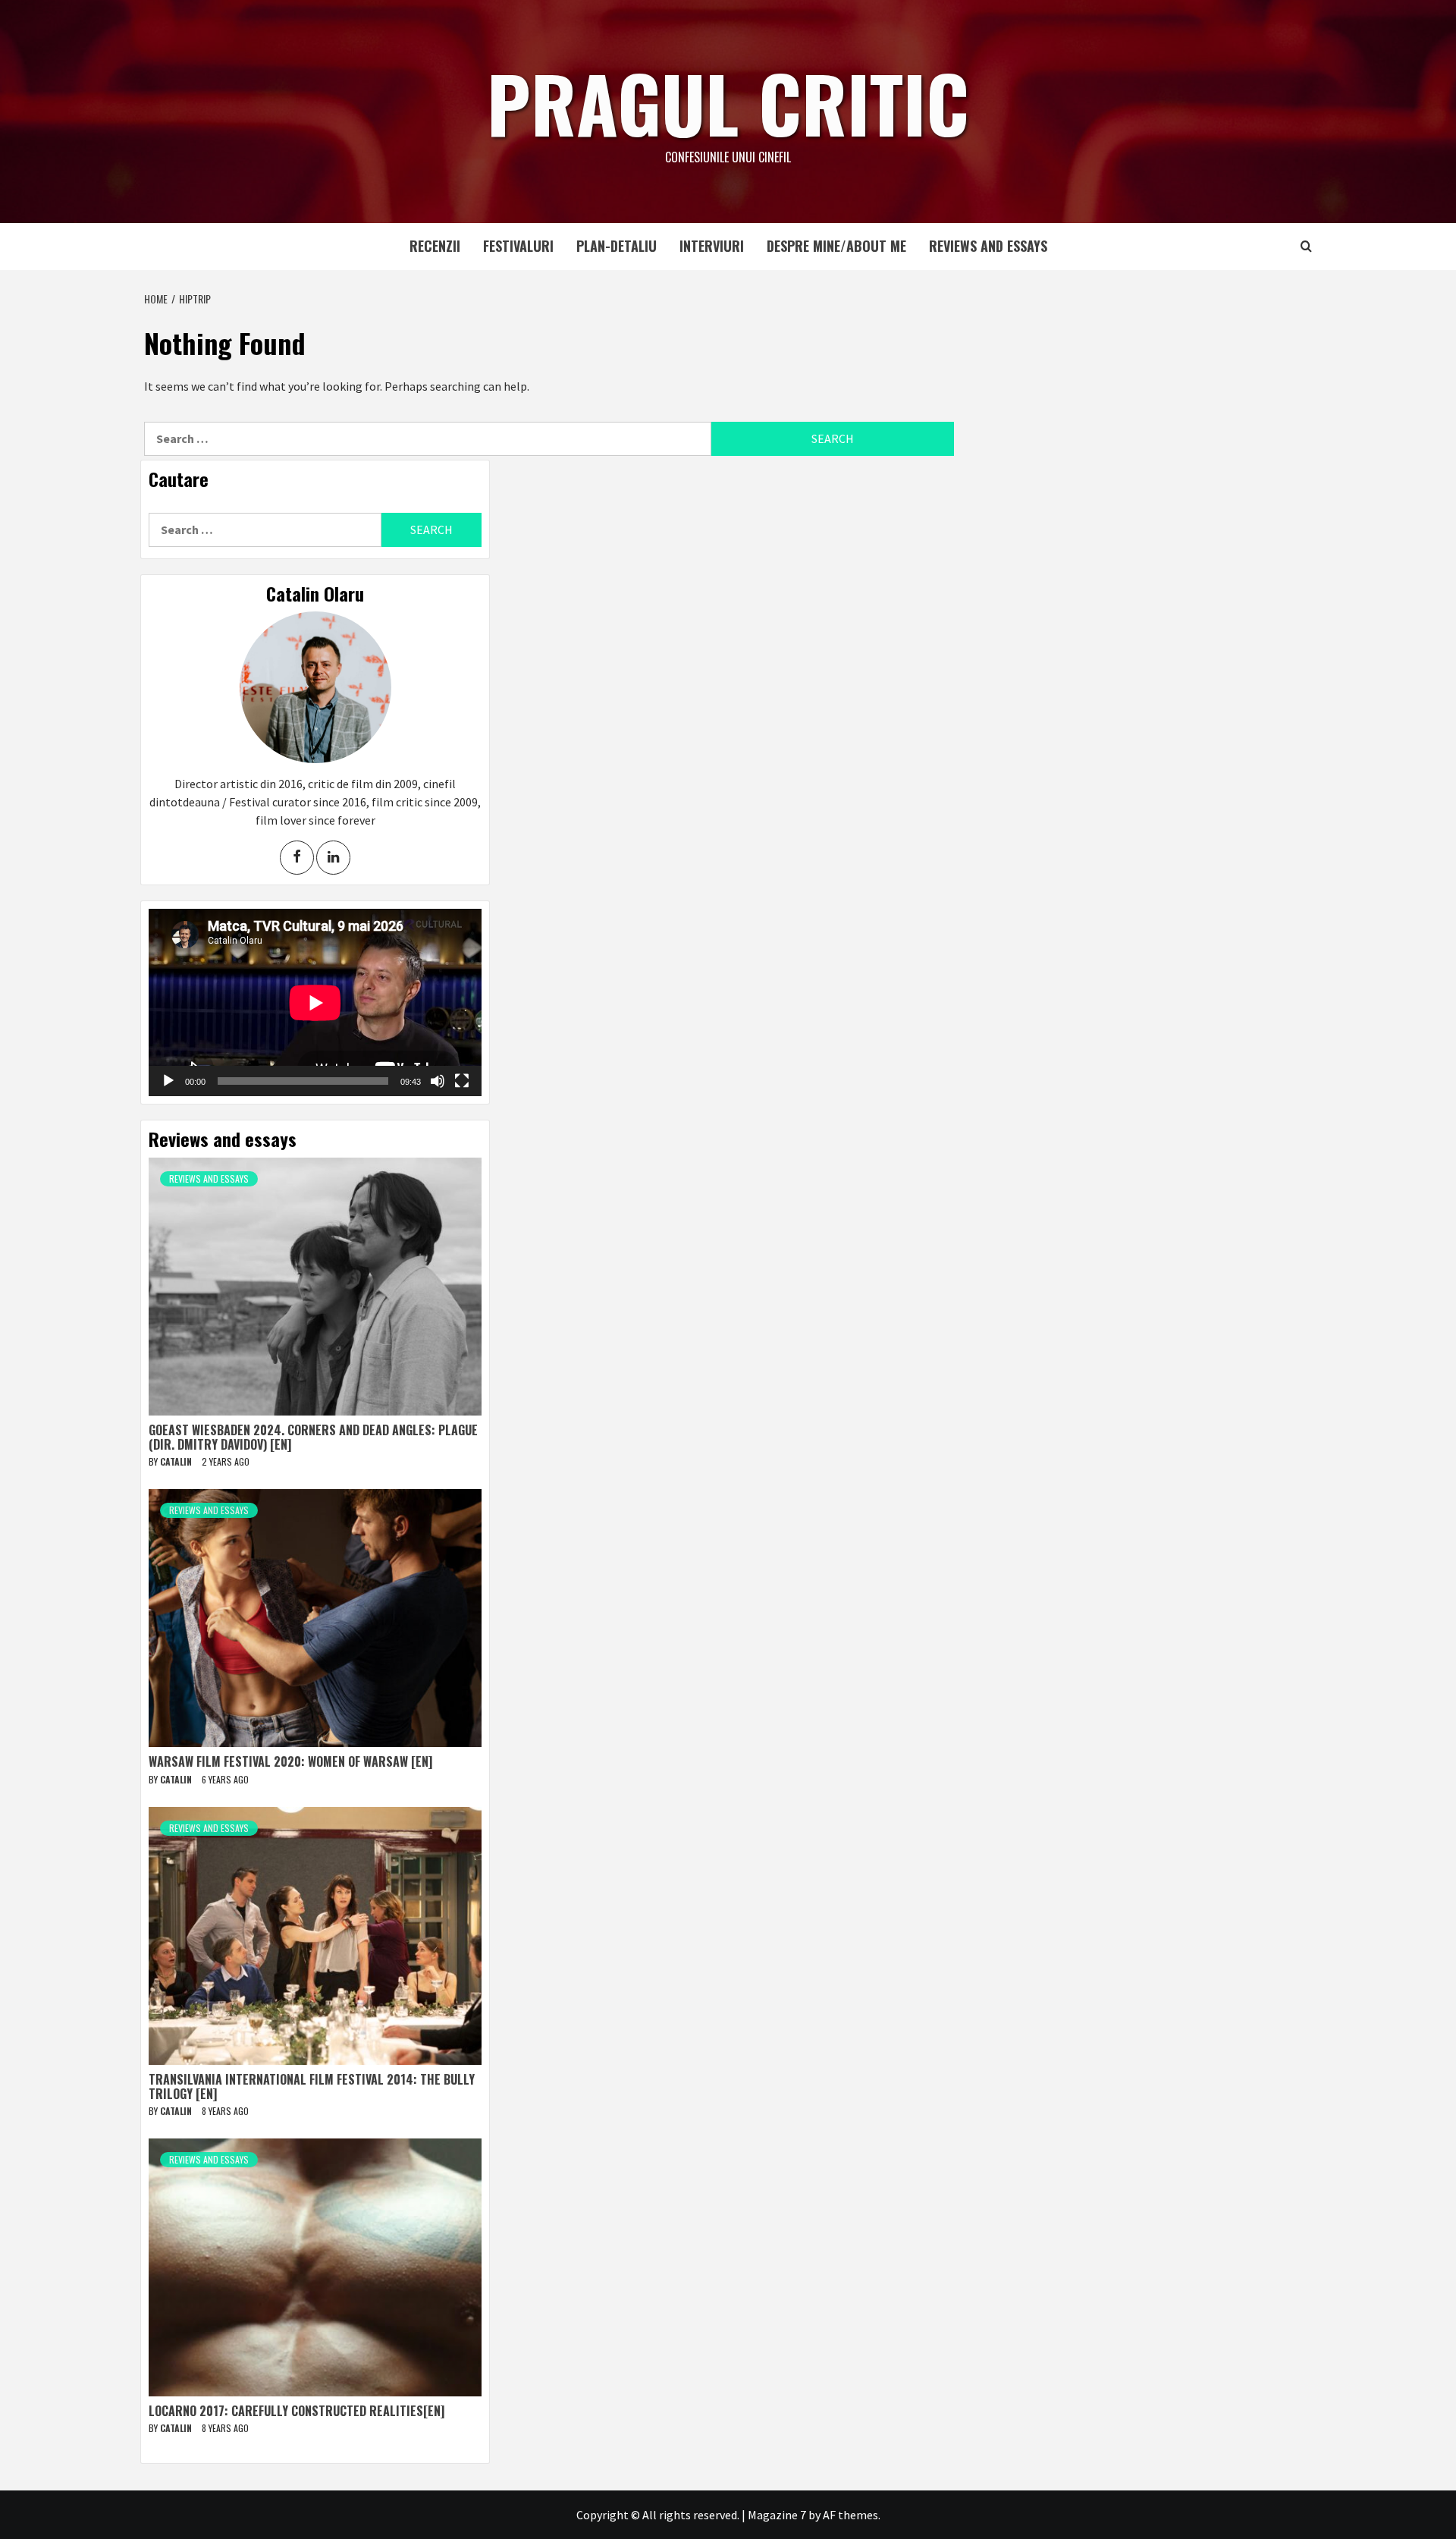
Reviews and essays (988, 246)
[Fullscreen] (462, 1081)
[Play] (168, 1081)
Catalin (177, 1461)
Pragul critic (728, 102)
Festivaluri (518, 246)
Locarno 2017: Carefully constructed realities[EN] (297, 2411)
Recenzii (435, 246)
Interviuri (712, 246)
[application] (315, 1002)
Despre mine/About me (836, 246)
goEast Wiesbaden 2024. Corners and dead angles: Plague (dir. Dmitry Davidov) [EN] (313, 1437)
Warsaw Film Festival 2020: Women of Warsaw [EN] (290, 1761)
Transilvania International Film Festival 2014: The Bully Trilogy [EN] (312, 2087)
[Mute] (438, 1081)
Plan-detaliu (617, 246)
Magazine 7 (777, 2515)
